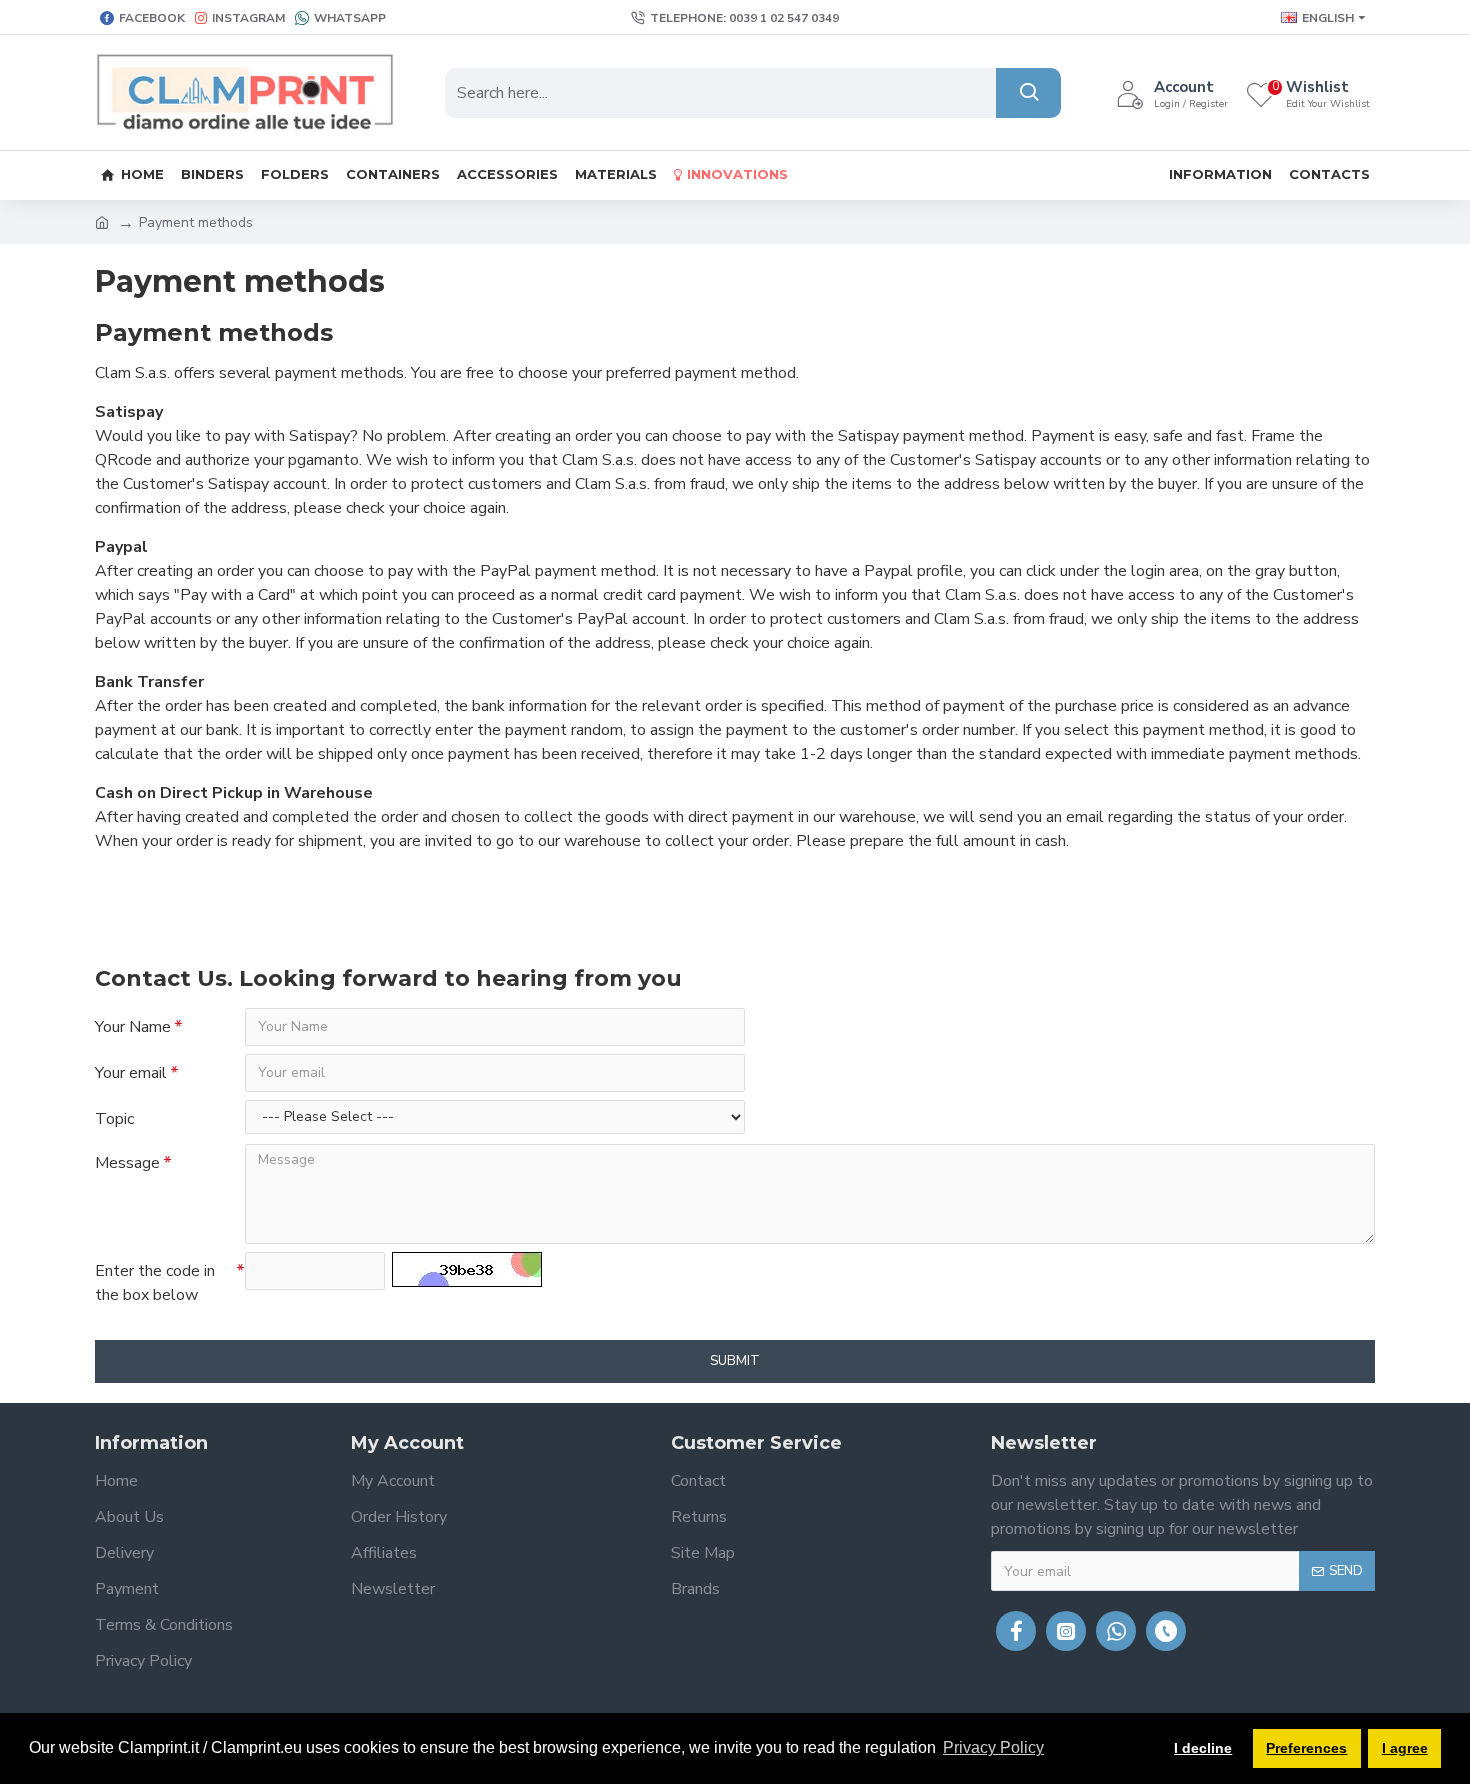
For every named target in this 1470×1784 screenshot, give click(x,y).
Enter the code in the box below (155, 1283)
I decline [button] (1203, 1748)
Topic (114, 1119)
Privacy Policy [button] (993, 1747)
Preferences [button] (1306, 1748)
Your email (131, 1073)
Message (127, 1163)
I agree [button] (1405, 1748)
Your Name (133, 1027)
